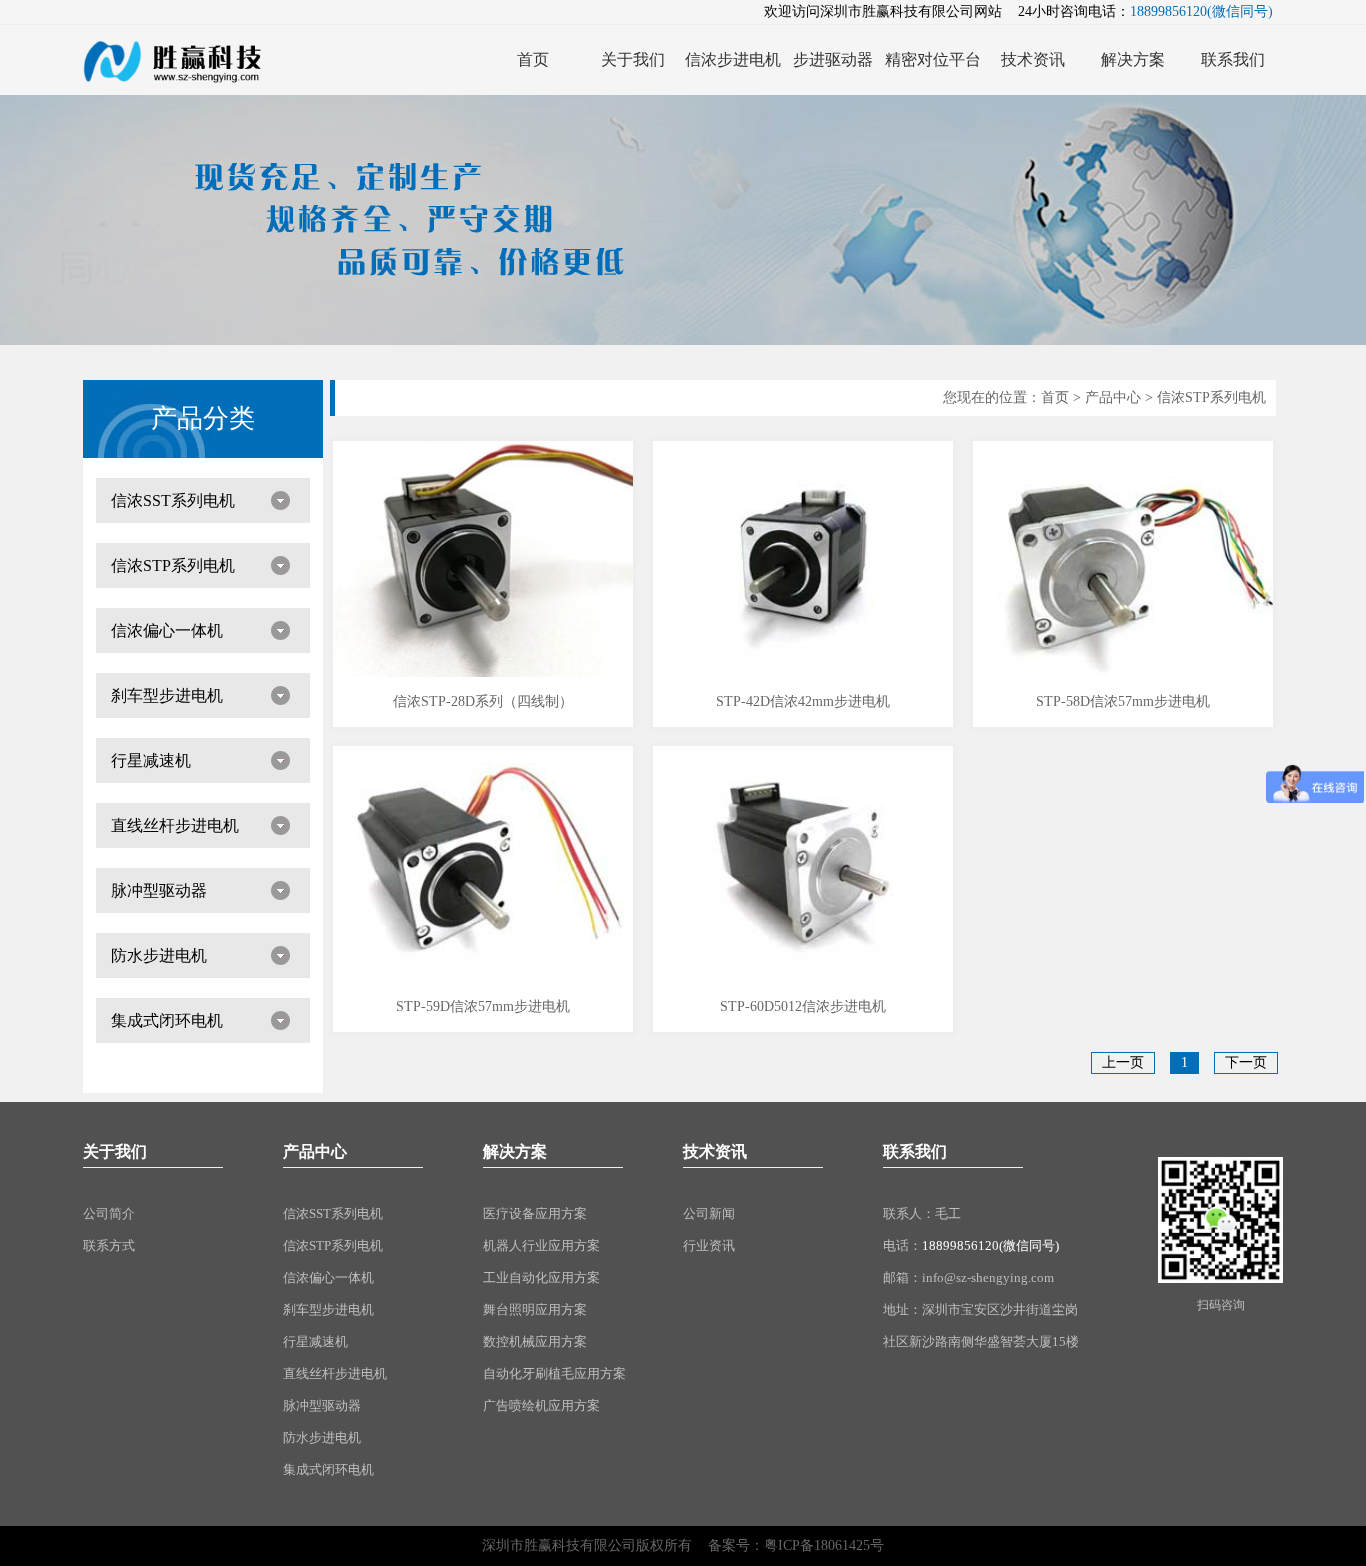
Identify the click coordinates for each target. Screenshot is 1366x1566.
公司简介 (109, 1213)
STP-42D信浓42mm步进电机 (803, 701)
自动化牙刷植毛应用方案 (554, 1373)
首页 (1055, 397)
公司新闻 (709, 1213)
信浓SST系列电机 (173, 500)
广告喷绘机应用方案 (541, 1405)
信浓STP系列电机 (173, 565)
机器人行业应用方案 (541, 1245)
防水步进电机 (159, 955)
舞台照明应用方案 (535, 1309)
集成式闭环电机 (167, 1020)
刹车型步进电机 (167, 695)
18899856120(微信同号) (990, 1245)
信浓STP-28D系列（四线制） (483, 701)
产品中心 (1113, 397)
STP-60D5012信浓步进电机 (803, 1006)
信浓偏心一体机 (167, 630)
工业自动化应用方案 (541, 1277)
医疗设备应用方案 (535, 1213)
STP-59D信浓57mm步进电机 (483, 1006)
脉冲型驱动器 (159, 890)
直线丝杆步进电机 (175, 825)
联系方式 (109, 1245)
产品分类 (203, 418)
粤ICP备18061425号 (824, 1545)
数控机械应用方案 (535, 1341)
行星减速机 (151, 760)
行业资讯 (709, 1245)
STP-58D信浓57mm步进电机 (1123, 701)
